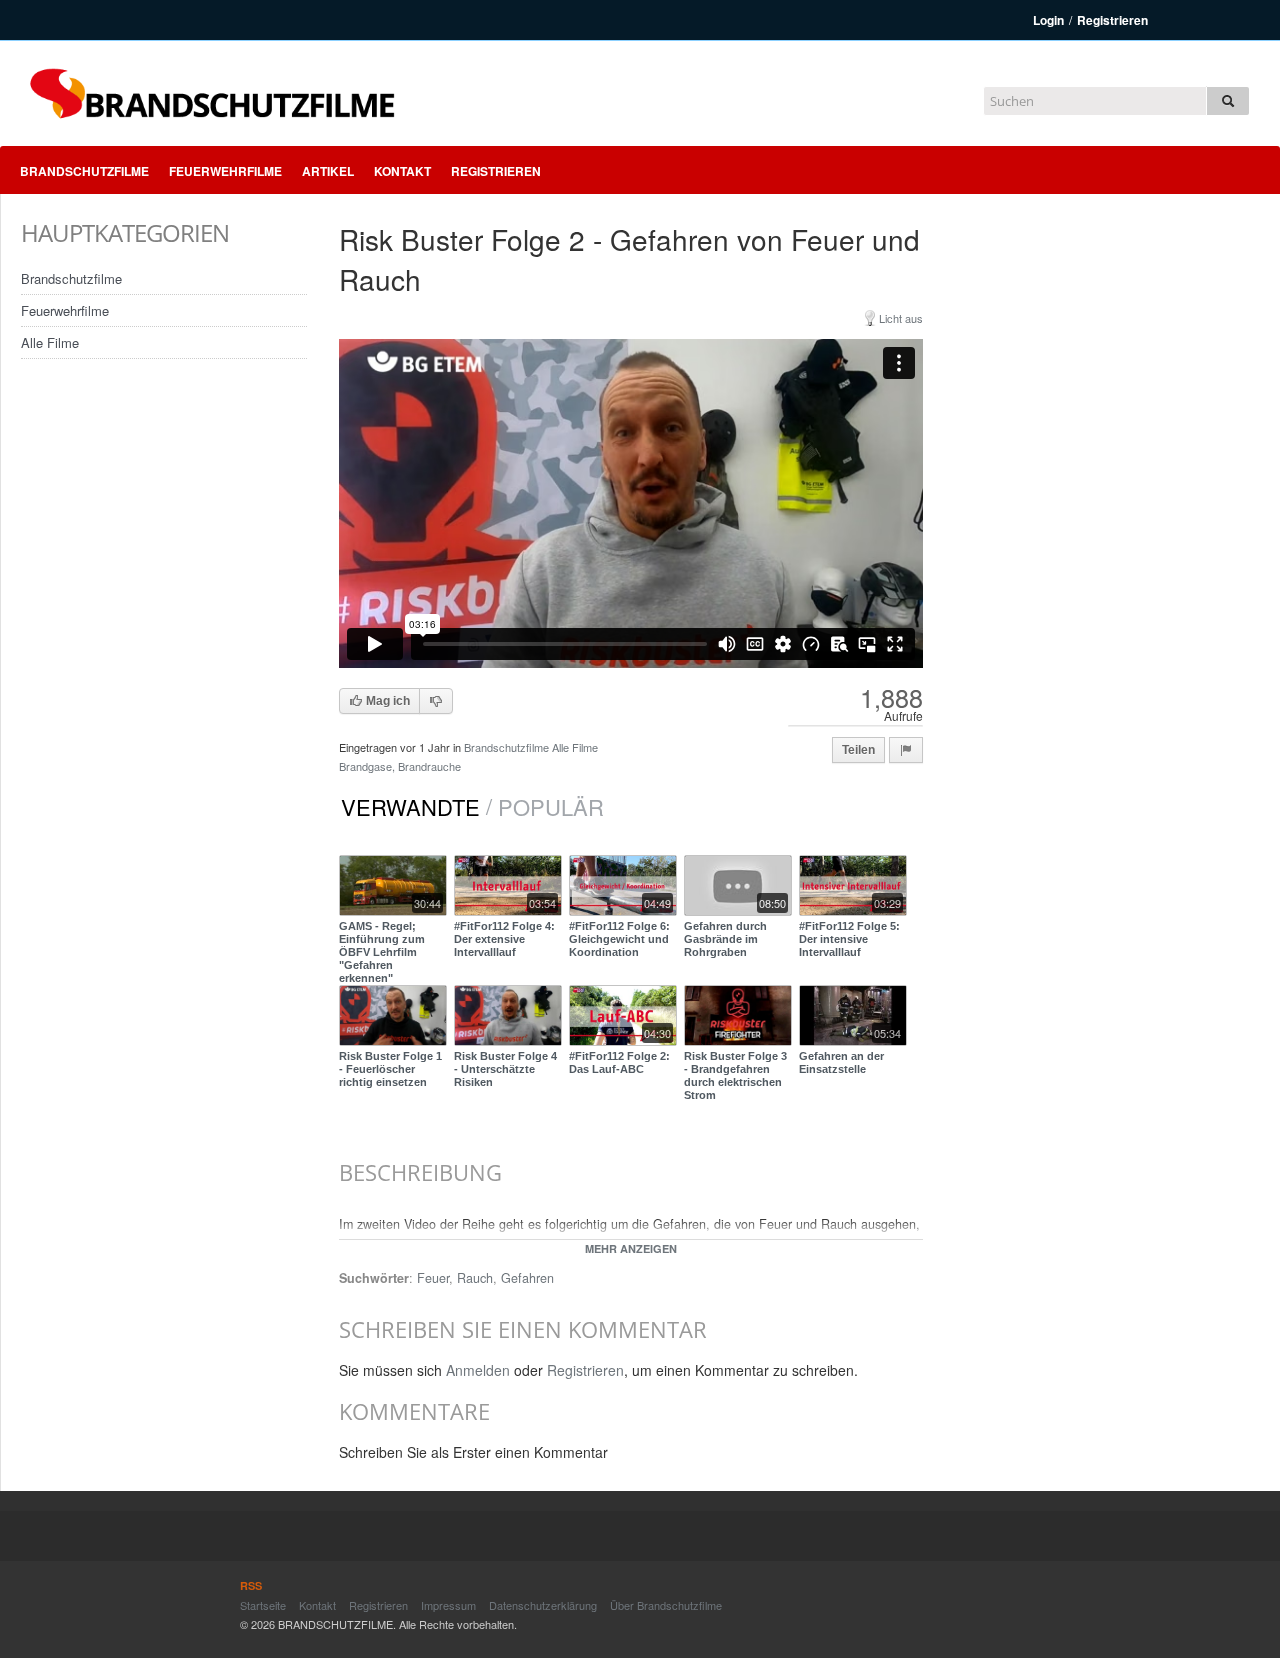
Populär (551, 807)
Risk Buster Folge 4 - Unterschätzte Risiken (505, 1069)
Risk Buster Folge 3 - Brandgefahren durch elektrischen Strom (735, 1076)
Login (1048, 20)
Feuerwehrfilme (225, 171)
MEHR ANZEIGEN (631, 1248)
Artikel (328, 171)
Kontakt (402, 171)
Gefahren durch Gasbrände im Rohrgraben (725, 939)
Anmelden (478, 1370)
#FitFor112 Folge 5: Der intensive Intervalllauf (849, 939)
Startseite (263, 1605)
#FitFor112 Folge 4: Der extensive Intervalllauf (504, 939)
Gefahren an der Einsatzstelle (841, 1062)
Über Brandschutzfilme (666, 1605)
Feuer (433, 1278)
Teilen (858, 750)
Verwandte (410, 807)
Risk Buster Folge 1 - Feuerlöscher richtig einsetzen (390, 1069)
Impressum (448, 1605)
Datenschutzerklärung (543, 1605)
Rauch (475, 1278)
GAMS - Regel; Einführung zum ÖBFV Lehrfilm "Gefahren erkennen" (382, 952)
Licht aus (901, 318)
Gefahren (527, 1278)
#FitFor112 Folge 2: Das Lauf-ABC (619, 1062)
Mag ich (386, 701)
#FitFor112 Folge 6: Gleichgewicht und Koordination (619, 939)
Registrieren (1112, 20)
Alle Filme (50, 342)
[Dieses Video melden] (906, 750)
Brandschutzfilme (84, 171)
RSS (251, 1585)
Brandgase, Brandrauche (400, 766)
